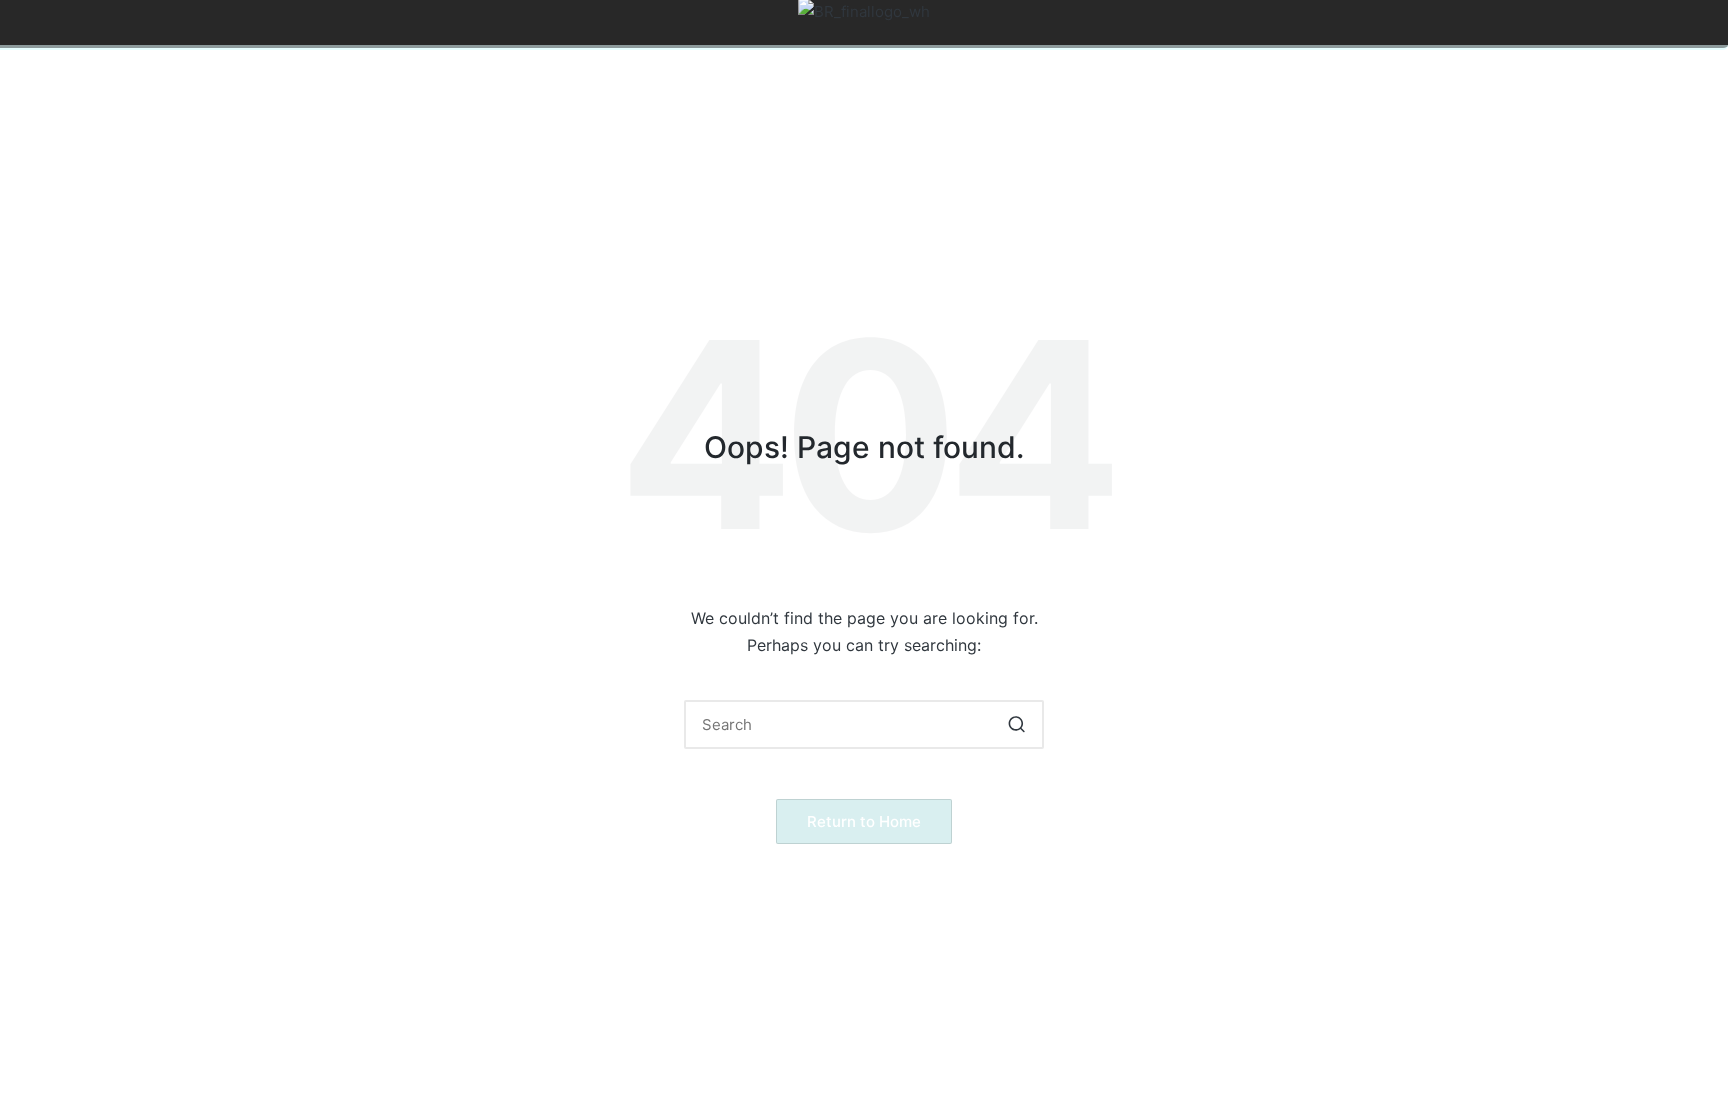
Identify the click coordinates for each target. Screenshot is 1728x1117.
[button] (1016, 724)
